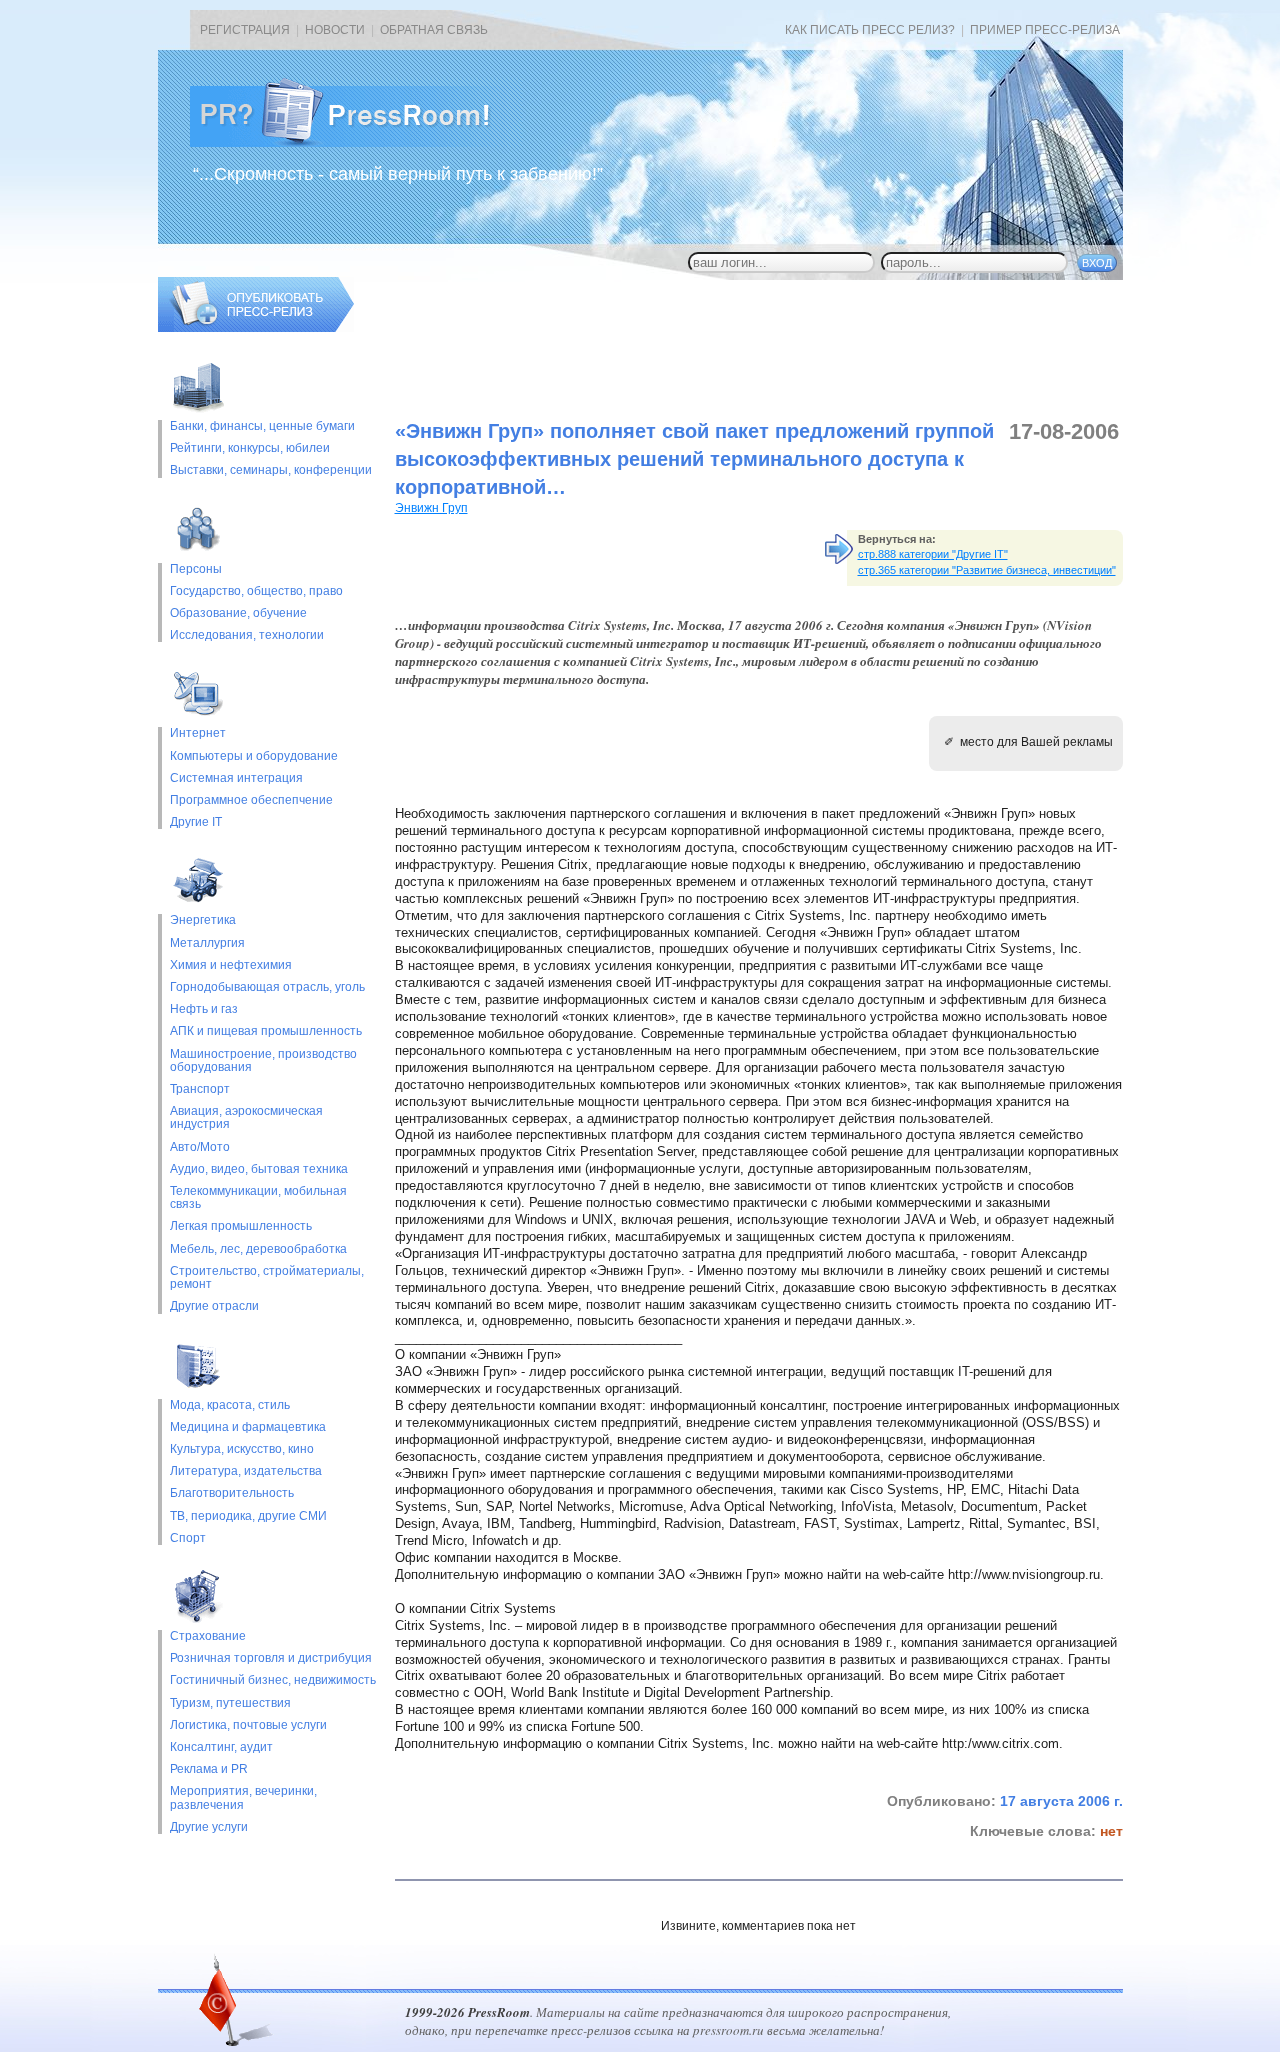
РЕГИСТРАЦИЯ (245, 30)
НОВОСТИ (335, 30)
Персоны (196, 569)
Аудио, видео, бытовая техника (259, 1169)
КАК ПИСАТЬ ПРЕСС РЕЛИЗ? (870, 30)
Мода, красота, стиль (230, 1405)
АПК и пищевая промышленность (266, 1031)
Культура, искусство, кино (242, 1449)
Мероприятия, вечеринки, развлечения (243, 1798)
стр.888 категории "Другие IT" (933, 554)
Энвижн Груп (431, 508)
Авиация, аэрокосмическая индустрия (246, 1118)
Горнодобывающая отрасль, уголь (267, 987)
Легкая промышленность (241, 1226)
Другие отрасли (214, 1306)
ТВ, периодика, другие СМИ (248, 1516)
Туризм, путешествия (230, 1703)
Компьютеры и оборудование (254, 756)
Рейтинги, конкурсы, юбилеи (250, 448)
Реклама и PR (209, 1769)
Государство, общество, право (256, 591)
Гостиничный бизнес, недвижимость (273, 1680)
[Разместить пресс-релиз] (256, 328)
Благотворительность (232, 1493)
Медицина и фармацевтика (248, 1427)
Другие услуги (209, 1827)
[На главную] (356, 143)
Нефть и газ (204, 1009)
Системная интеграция (236, 778)
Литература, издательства (246, 1471)
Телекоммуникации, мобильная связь (258, 1198)
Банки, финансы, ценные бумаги (262, 426)
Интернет (198, 733)
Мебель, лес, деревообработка (258, 1249)
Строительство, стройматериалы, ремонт (267, 1278)
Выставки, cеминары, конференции (271, 470)
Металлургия (207, 943)
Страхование (208, 1636)
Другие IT (196, 822)
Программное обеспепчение (251, 800)
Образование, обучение (238, 613)
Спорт (188, 1538)
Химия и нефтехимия (231, 965)
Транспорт (200, 1089)
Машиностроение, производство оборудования (263, 1061)
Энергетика (203, 920)
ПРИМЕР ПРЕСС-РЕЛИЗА (1045, 30)
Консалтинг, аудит (221, 1747)
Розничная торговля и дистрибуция (271, 1658)
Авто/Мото (200, 1147)
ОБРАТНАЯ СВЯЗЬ (434, 30)
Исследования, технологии (247, 635)
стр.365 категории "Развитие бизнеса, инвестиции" (987, 570)
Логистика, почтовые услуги (248, 1725)
